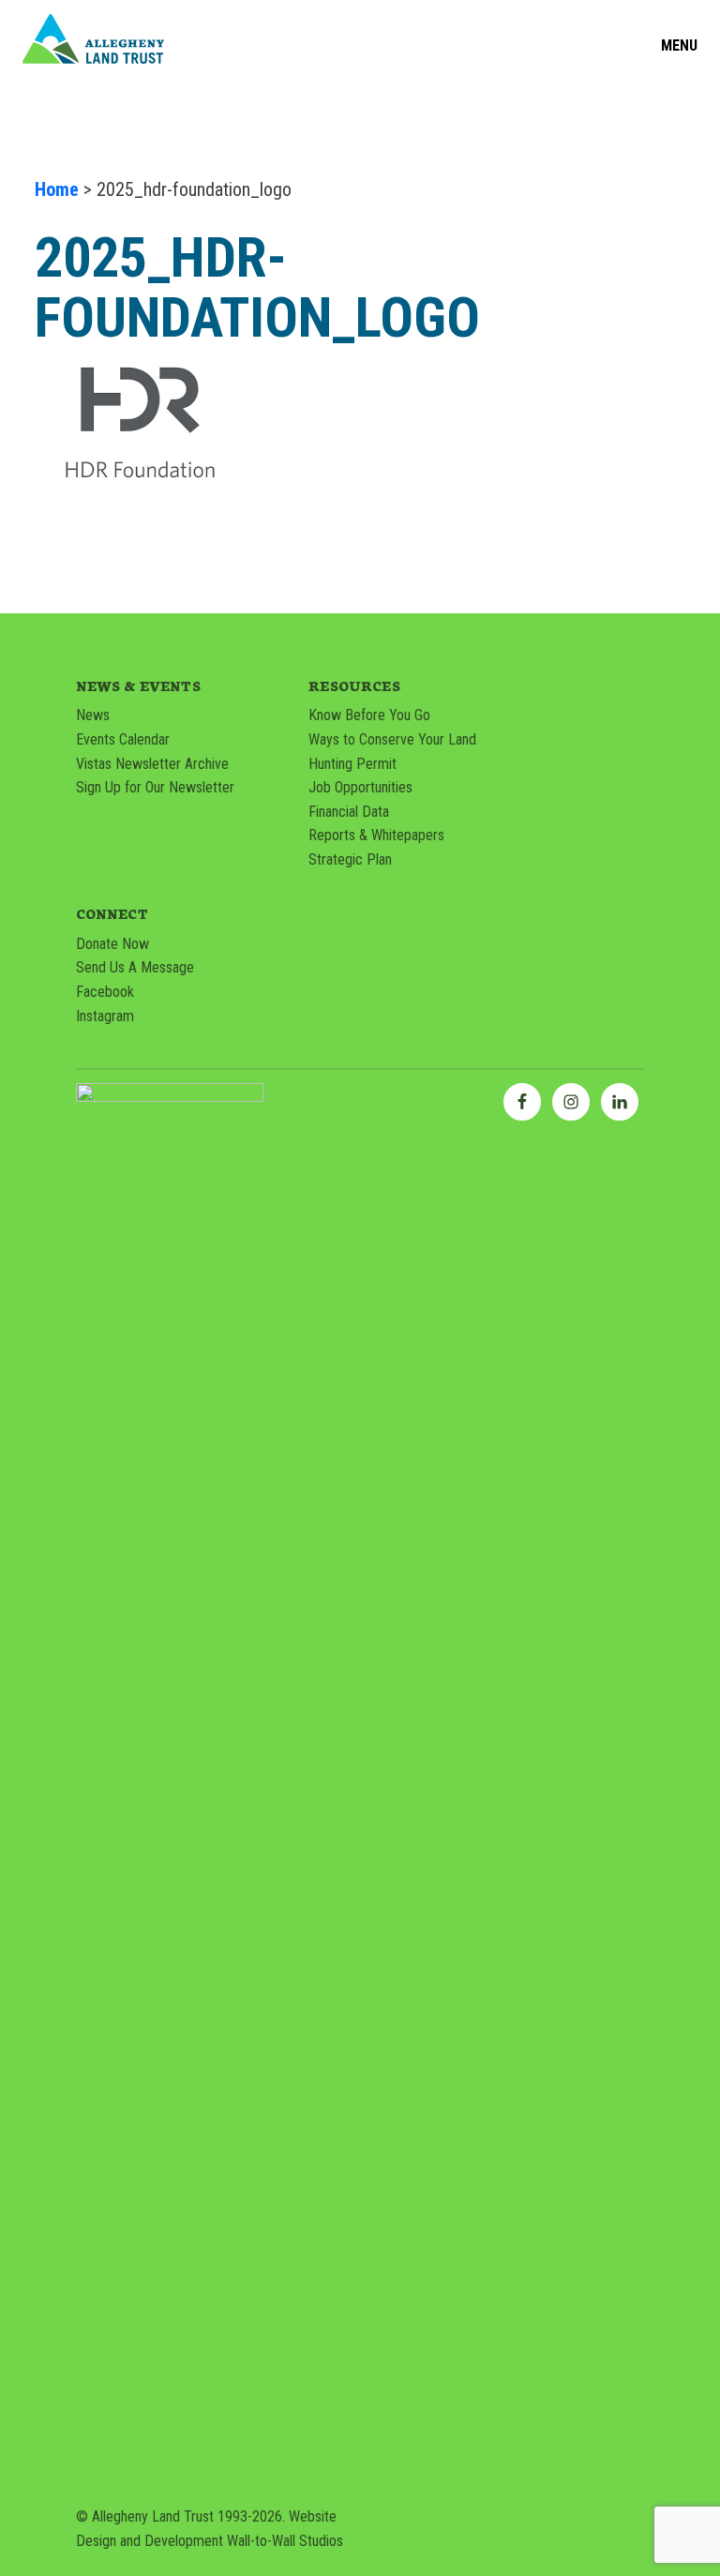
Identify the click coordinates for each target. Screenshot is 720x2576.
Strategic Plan (350, 859)
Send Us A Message (135, 967)
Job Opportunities (360, 787)
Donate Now (112, 944)
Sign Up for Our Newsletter (155, 787)
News (93, 715)
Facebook (105, 992)
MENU (679, 46)
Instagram (105, 1016)
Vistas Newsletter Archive (152, 764)
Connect (112, 913)
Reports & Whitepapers (376, 835)
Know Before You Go (369, 715)
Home (57, 189)
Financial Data (349, 812)
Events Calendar (123, 739)
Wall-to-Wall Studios (285, 2541)
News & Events (138, 685)
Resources (354, 685)
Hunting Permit (352, 764)
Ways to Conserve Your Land (392, 739)
